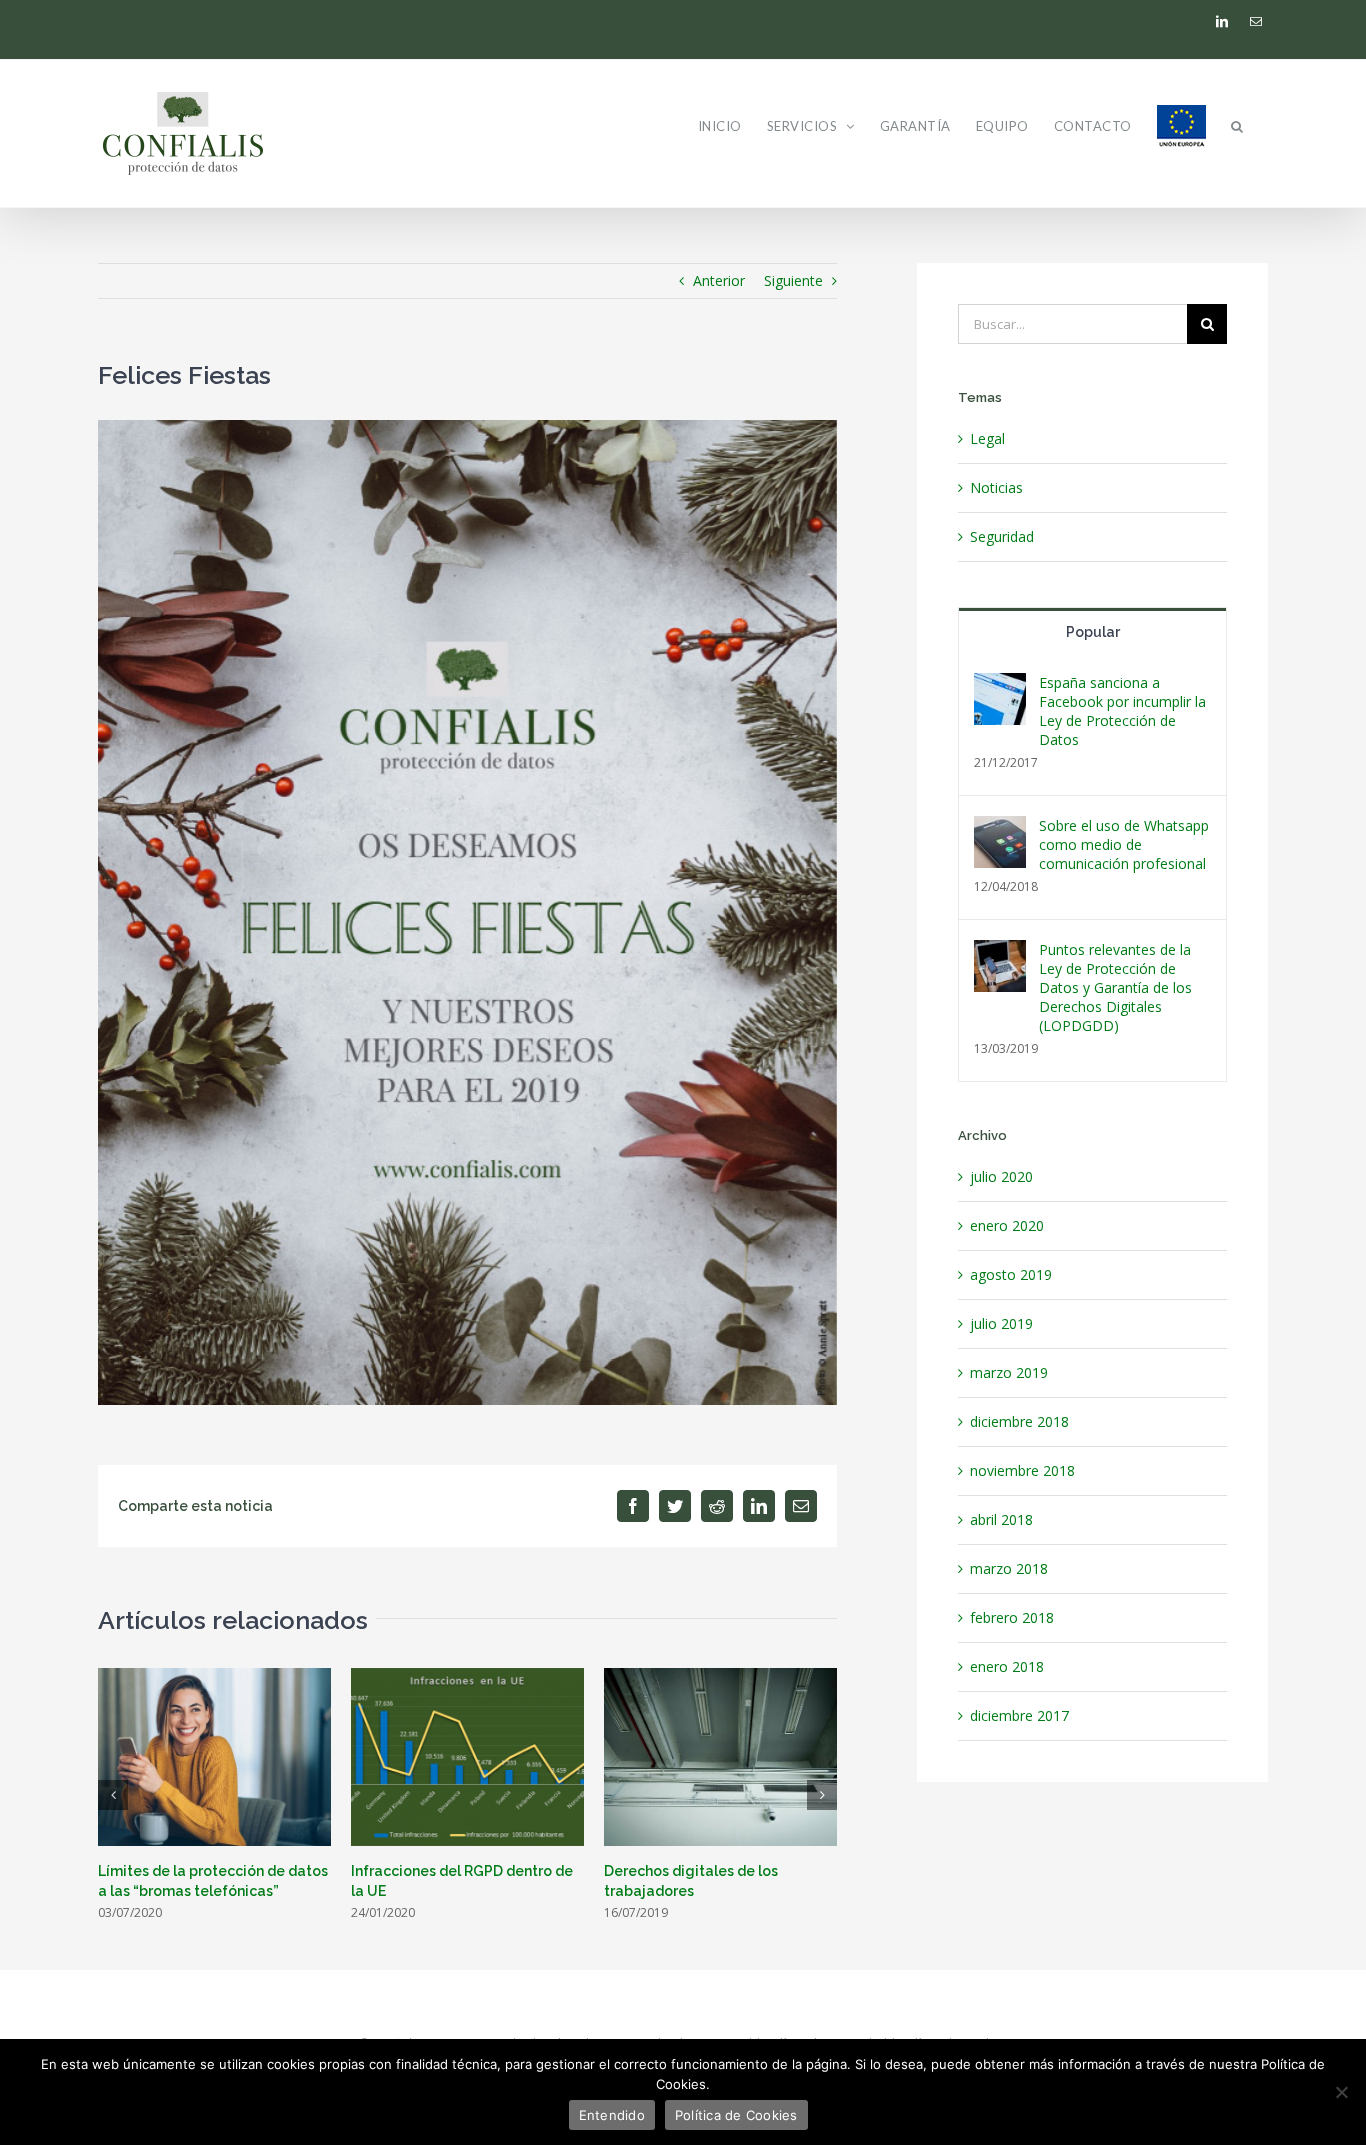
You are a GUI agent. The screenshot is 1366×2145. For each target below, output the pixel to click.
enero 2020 (1007, 1225)
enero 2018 (1007, 1666)
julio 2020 (1001, 1176)
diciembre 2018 (1019, 1421)
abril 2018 (1001, 1519)
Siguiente (793, 280)
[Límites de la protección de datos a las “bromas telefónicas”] (214, 1755)
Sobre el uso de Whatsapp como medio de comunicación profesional (1124, 844)
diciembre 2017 (1019, 1715)
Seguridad (1002, 536)
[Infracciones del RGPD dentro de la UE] (467, 1755)
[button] (1237, 126)
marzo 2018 (1009, 1568)
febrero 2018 (1012, 1617)
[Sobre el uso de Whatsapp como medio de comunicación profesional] (1000, 829)
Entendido (612, 2115)
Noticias (996, 487)
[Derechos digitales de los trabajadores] (720, 1755)
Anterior (719, 280)
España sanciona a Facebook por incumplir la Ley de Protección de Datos (1122, 711)
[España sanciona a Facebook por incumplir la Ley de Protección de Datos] (1000, 686)
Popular (1093, 632)
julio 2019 (1001, 1323)
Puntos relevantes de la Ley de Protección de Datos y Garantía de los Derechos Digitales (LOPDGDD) (1115, 987)
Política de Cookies (736, 2115)
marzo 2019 (1009, 1372)
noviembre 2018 (1022, 1470)
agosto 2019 (1011, 1274)
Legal (987, 438)
